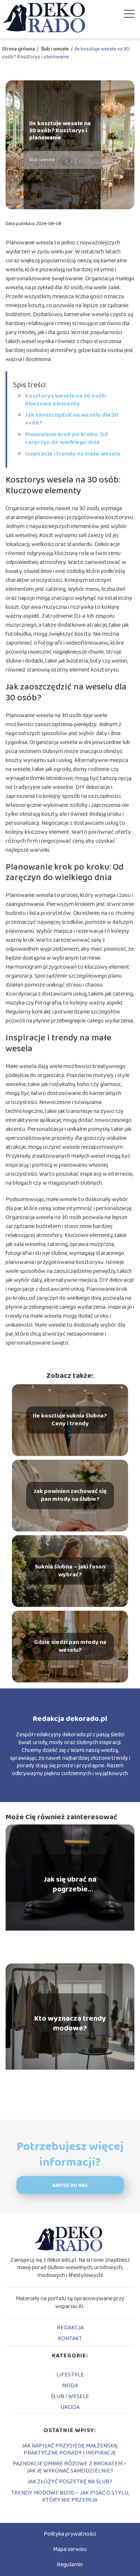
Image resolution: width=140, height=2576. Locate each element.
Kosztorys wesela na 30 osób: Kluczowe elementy (66, 400)
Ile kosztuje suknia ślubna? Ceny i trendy (70, 1420)
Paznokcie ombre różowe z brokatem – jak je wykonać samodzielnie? (70, 2467)
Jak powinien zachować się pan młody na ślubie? (70, 1496)
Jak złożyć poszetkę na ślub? (70, 2482)
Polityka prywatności (70, 2534)
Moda (70, 2386)
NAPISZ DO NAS (70, 2186)
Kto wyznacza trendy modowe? (70, 2023)
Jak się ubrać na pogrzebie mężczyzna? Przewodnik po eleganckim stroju (70, 1884)
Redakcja (70, 2328)
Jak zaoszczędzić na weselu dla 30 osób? (72, 419)
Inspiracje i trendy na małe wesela (73, 454)
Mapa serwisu (70, 2549)
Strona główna (19, 49)
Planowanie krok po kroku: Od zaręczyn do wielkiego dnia (66, 438)
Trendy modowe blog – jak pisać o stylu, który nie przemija (70, 2496)
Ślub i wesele (55, 49)
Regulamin (70, 2565)
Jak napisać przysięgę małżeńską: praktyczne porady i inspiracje (70, 2449)
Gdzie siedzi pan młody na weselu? (70, 1647)
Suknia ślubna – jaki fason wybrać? (70, 1571)
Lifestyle (70, 2375)
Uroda (70, 2407)
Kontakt (70, 2339)
